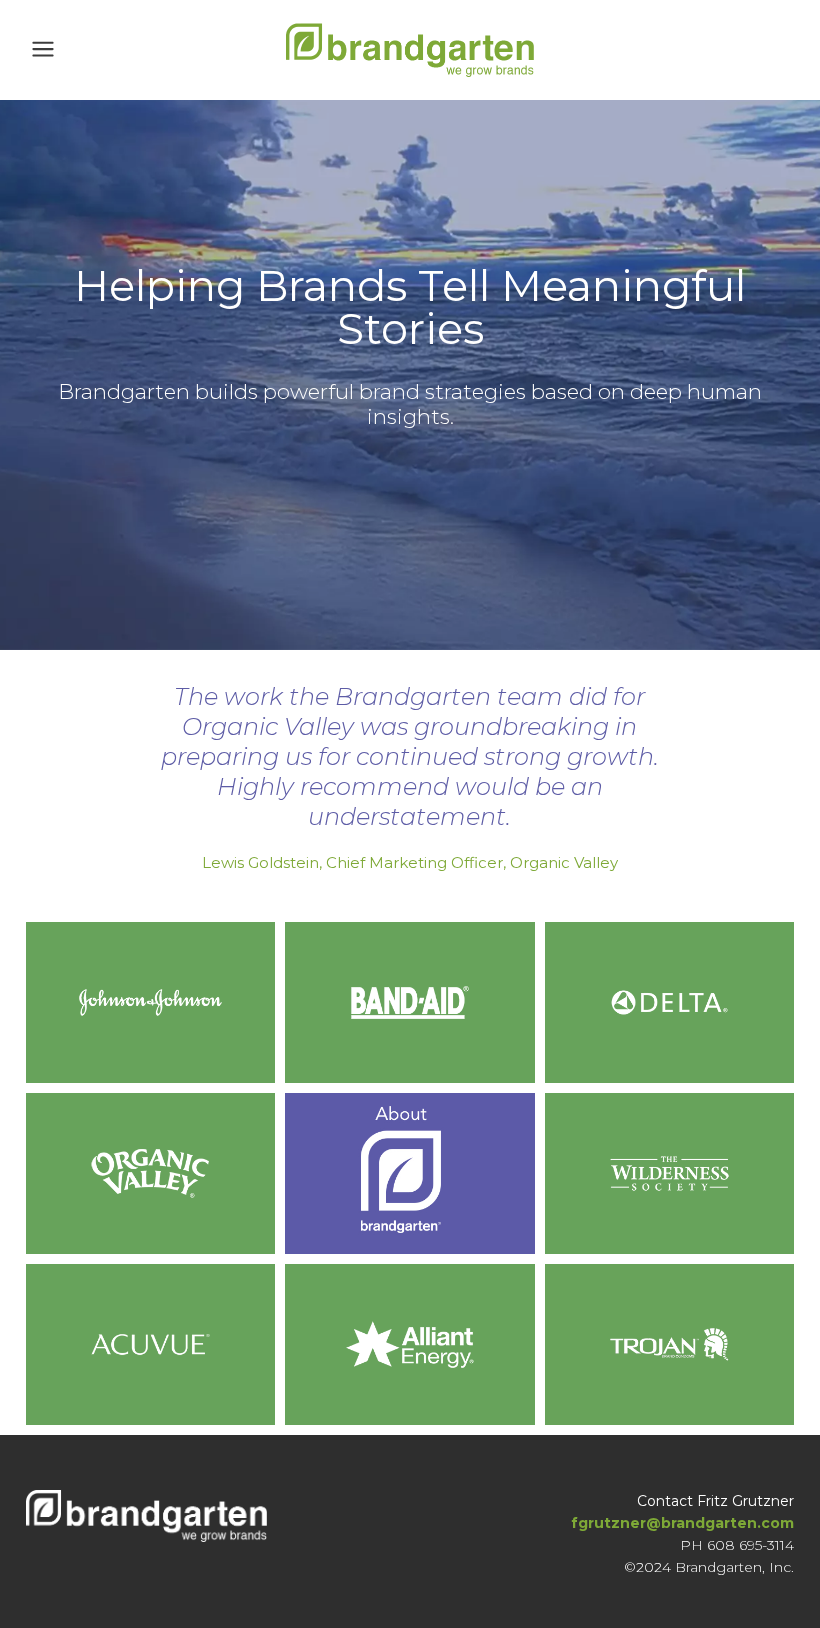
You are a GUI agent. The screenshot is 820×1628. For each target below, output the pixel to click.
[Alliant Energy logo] (409, 1344)
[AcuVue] (150, 1344)
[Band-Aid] (409, 1002)
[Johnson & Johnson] (150, 1002)
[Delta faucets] (669, 1002)
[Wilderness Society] (669, 1173)
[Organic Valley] (150, 1173)
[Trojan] (669, 1344)
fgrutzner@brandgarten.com (682, 1523)
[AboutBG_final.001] (409, 1173)
